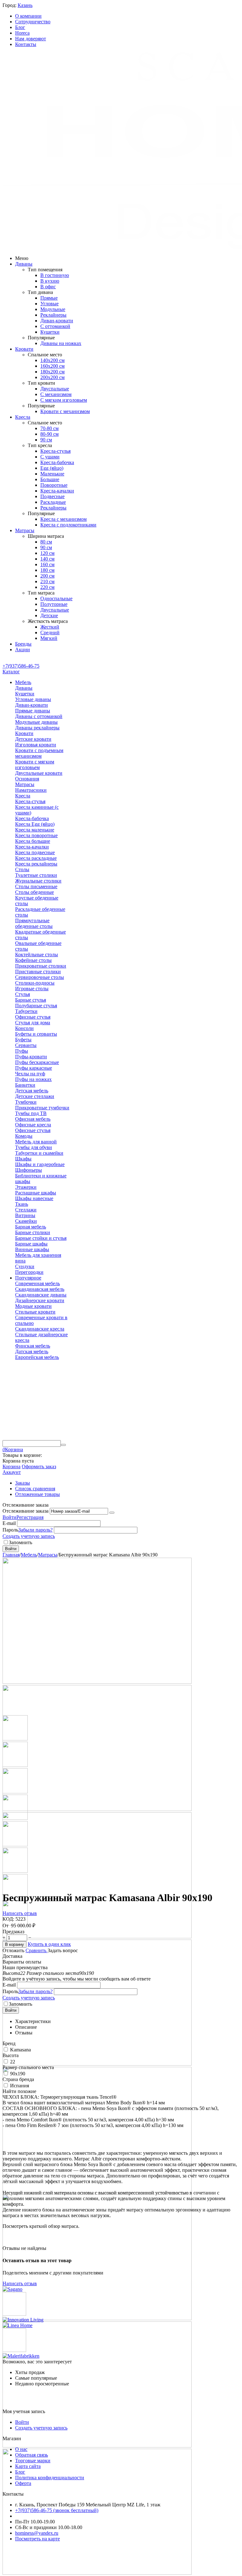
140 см (47, 559)
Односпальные (56, 598)
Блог (20, 27)
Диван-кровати (57, 321)
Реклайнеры (53, 315)
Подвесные (52, 496)
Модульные (53, 309)
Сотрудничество (33, 22)
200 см (47, 576)
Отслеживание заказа (26, 1511)
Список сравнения (35, 1489)
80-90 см (49, 434)
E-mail (9, 1523)
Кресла (23, 417)
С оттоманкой (55, 326)
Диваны (24, 264)
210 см (47, 581)
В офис (48, 287)
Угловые (49, 304)
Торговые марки (33, 2461)
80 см (46, 542)
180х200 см (52, 372)
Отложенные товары (37, 1494)
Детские (49, 615)
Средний (50, 632)
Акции (23, 650)
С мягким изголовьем (64, 400)
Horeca (22, 33)
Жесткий (50, 627)
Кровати (24, 349)
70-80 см (49, 428)
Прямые (49, 298)
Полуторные (54, 604)
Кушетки (50, 332)
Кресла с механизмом (63, 519)
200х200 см (52, 377)
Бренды (23, 644)
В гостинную (55, 275)
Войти (9, 1517)
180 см (47, 570)
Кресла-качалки (57, 491)
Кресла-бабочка (57, 462)
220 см (47, 587)
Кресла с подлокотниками (68, 525)
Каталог (11, 672)
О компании (28, 16)
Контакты (26, 44)
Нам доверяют (31, 39)
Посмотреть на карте (37, 2539)
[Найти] (63, 1445)
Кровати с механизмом (65, 411)
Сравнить (37, 1950)
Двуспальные (55, 389)
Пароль (10, 1530)
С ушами (50, 457)
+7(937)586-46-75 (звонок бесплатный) (57, 2510)
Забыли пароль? (35, 1530)
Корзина (12, 1466)
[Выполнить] (112, 1513)
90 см (46, 440)
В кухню (50, 281)
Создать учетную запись (29, 1536)
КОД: (8, 1919)
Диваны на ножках (61, 343)
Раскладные (53, 502)
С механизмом (56, 394)
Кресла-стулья (55, 451)
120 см (47, 553)
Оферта (23, 2483)
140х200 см (52, 360)
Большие (50, 479)
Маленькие (52, 474)
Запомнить (20, 1542)
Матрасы (25, 530)
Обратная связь (32, 2455)
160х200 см (52, 366)
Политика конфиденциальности (50, 2478)
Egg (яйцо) (52, 468)
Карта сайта (28, 2466)
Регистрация (30, 1517)
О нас (21, 2449)
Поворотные (54, 485)
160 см (47, 564)
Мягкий (49, 638)
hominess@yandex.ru (37, 2533)
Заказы (23, 1483)
